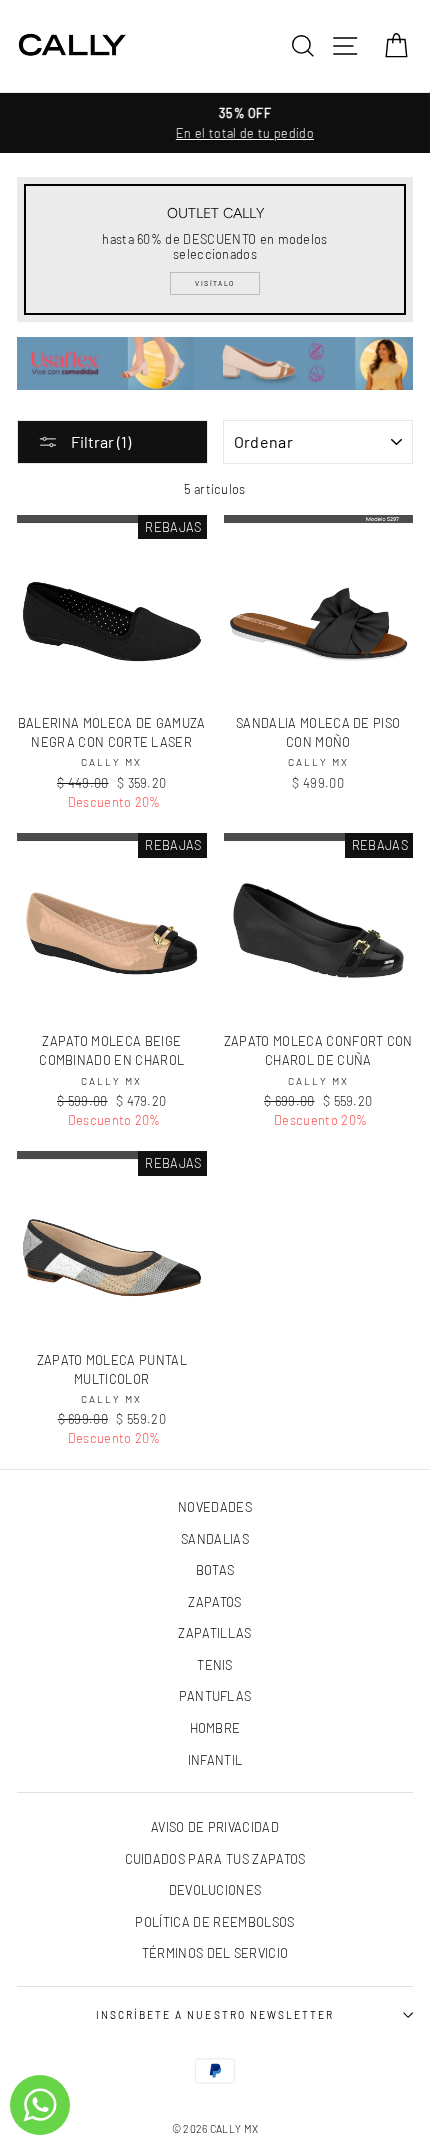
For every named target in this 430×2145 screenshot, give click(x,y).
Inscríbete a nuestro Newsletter (215, 2015)
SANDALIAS (215, 1539)
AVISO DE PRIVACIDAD (215, 1827)
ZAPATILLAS (214, 1633)
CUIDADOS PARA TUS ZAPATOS (215, 1859)
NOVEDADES (215, 1507)
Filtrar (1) (99, 441)
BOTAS (215, 1570)
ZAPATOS (214, 1602)
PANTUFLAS (215, 1696)
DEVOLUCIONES (215, 1890)
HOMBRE (215, 1728)
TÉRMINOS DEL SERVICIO (215, 1953)
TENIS (215, 1665)
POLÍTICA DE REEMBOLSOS (214, 1922)
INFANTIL (215, 1760)
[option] (215, 123)
